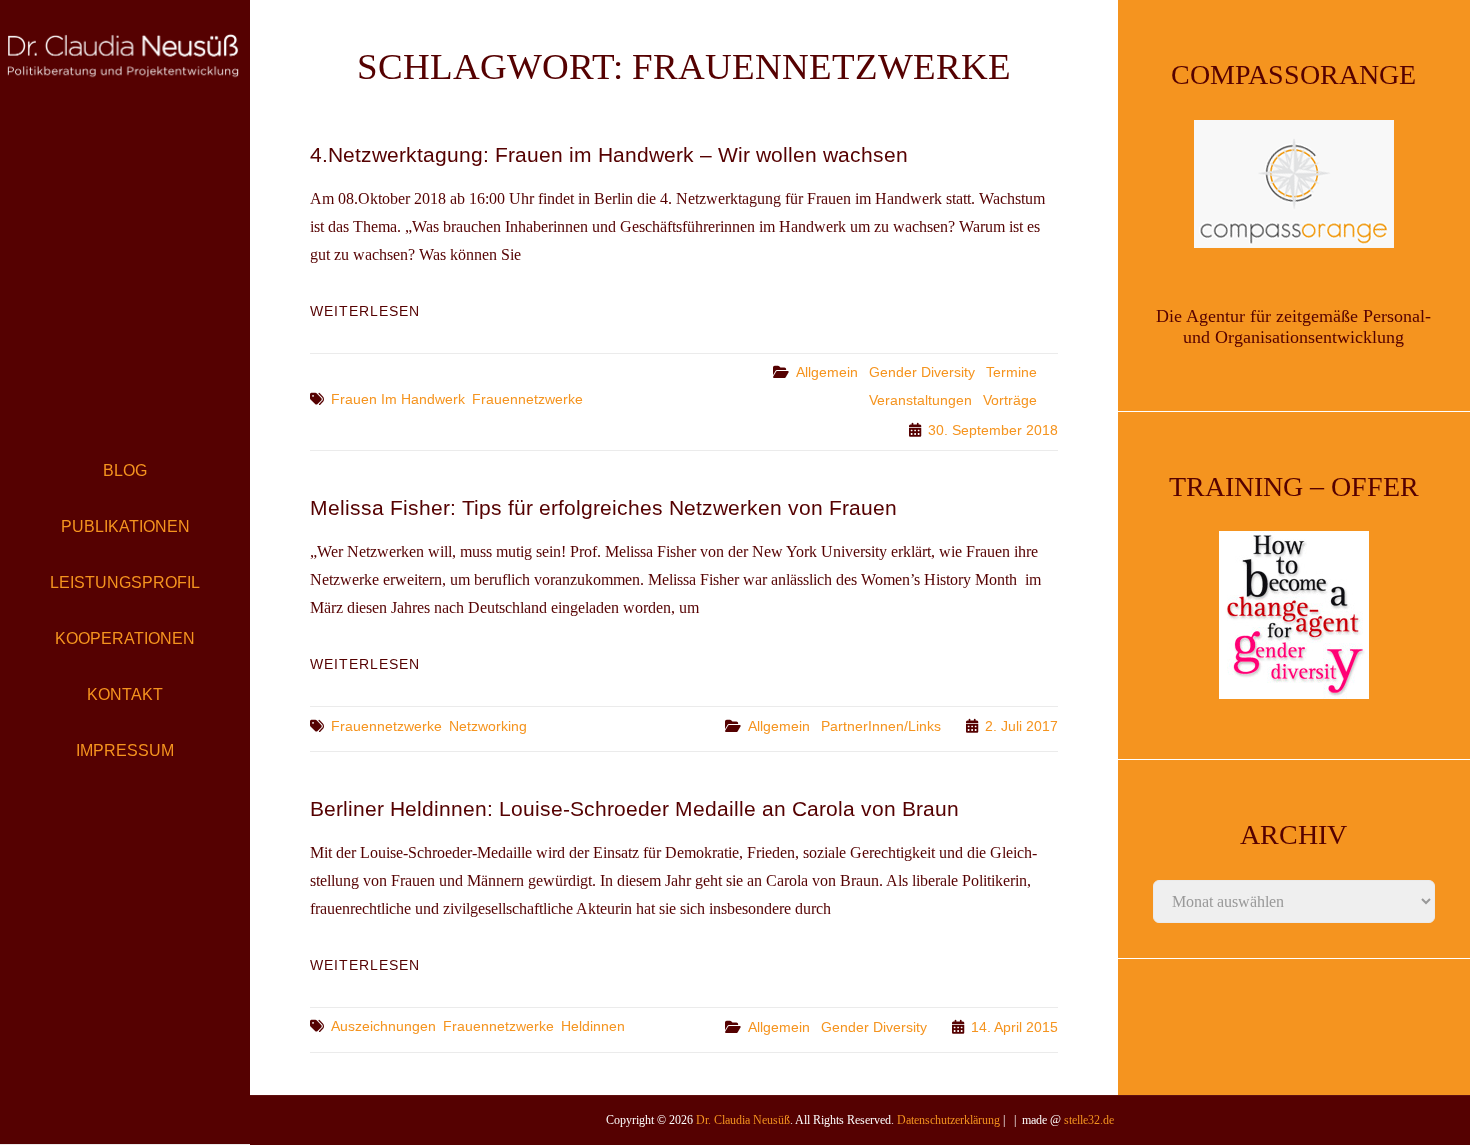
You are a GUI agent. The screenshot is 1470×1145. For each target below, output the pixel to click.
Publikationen (125, 526)
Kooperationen (125, 638)
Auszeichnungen (383, 1026)
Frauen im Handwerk (398, 399)
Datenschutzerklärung (948, 1120)
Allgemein (827, 372)
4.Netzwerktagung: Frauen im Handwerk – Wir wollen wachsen (609, 154)
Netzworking (488, 726)
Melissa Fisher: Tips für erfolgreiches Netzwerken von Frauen (603, 507)
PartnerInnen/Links (881, 726)
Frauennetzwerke (527, 399)
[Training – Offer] (1294, 615)
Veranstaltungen (920, 400)
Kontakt (125, 694)
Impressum (125, 750)
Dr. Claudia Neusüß (743, 1120)
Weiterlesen (365, 311)
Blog (125, 470)
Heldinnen (593, 1026)
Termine (1011, 372)
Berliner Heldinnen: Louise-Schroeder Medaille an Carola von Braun (634, 808)
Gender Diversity (922, 372)
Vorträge (1010, 400)
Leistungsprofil (125, 582)
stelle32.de (1089, 1120)
